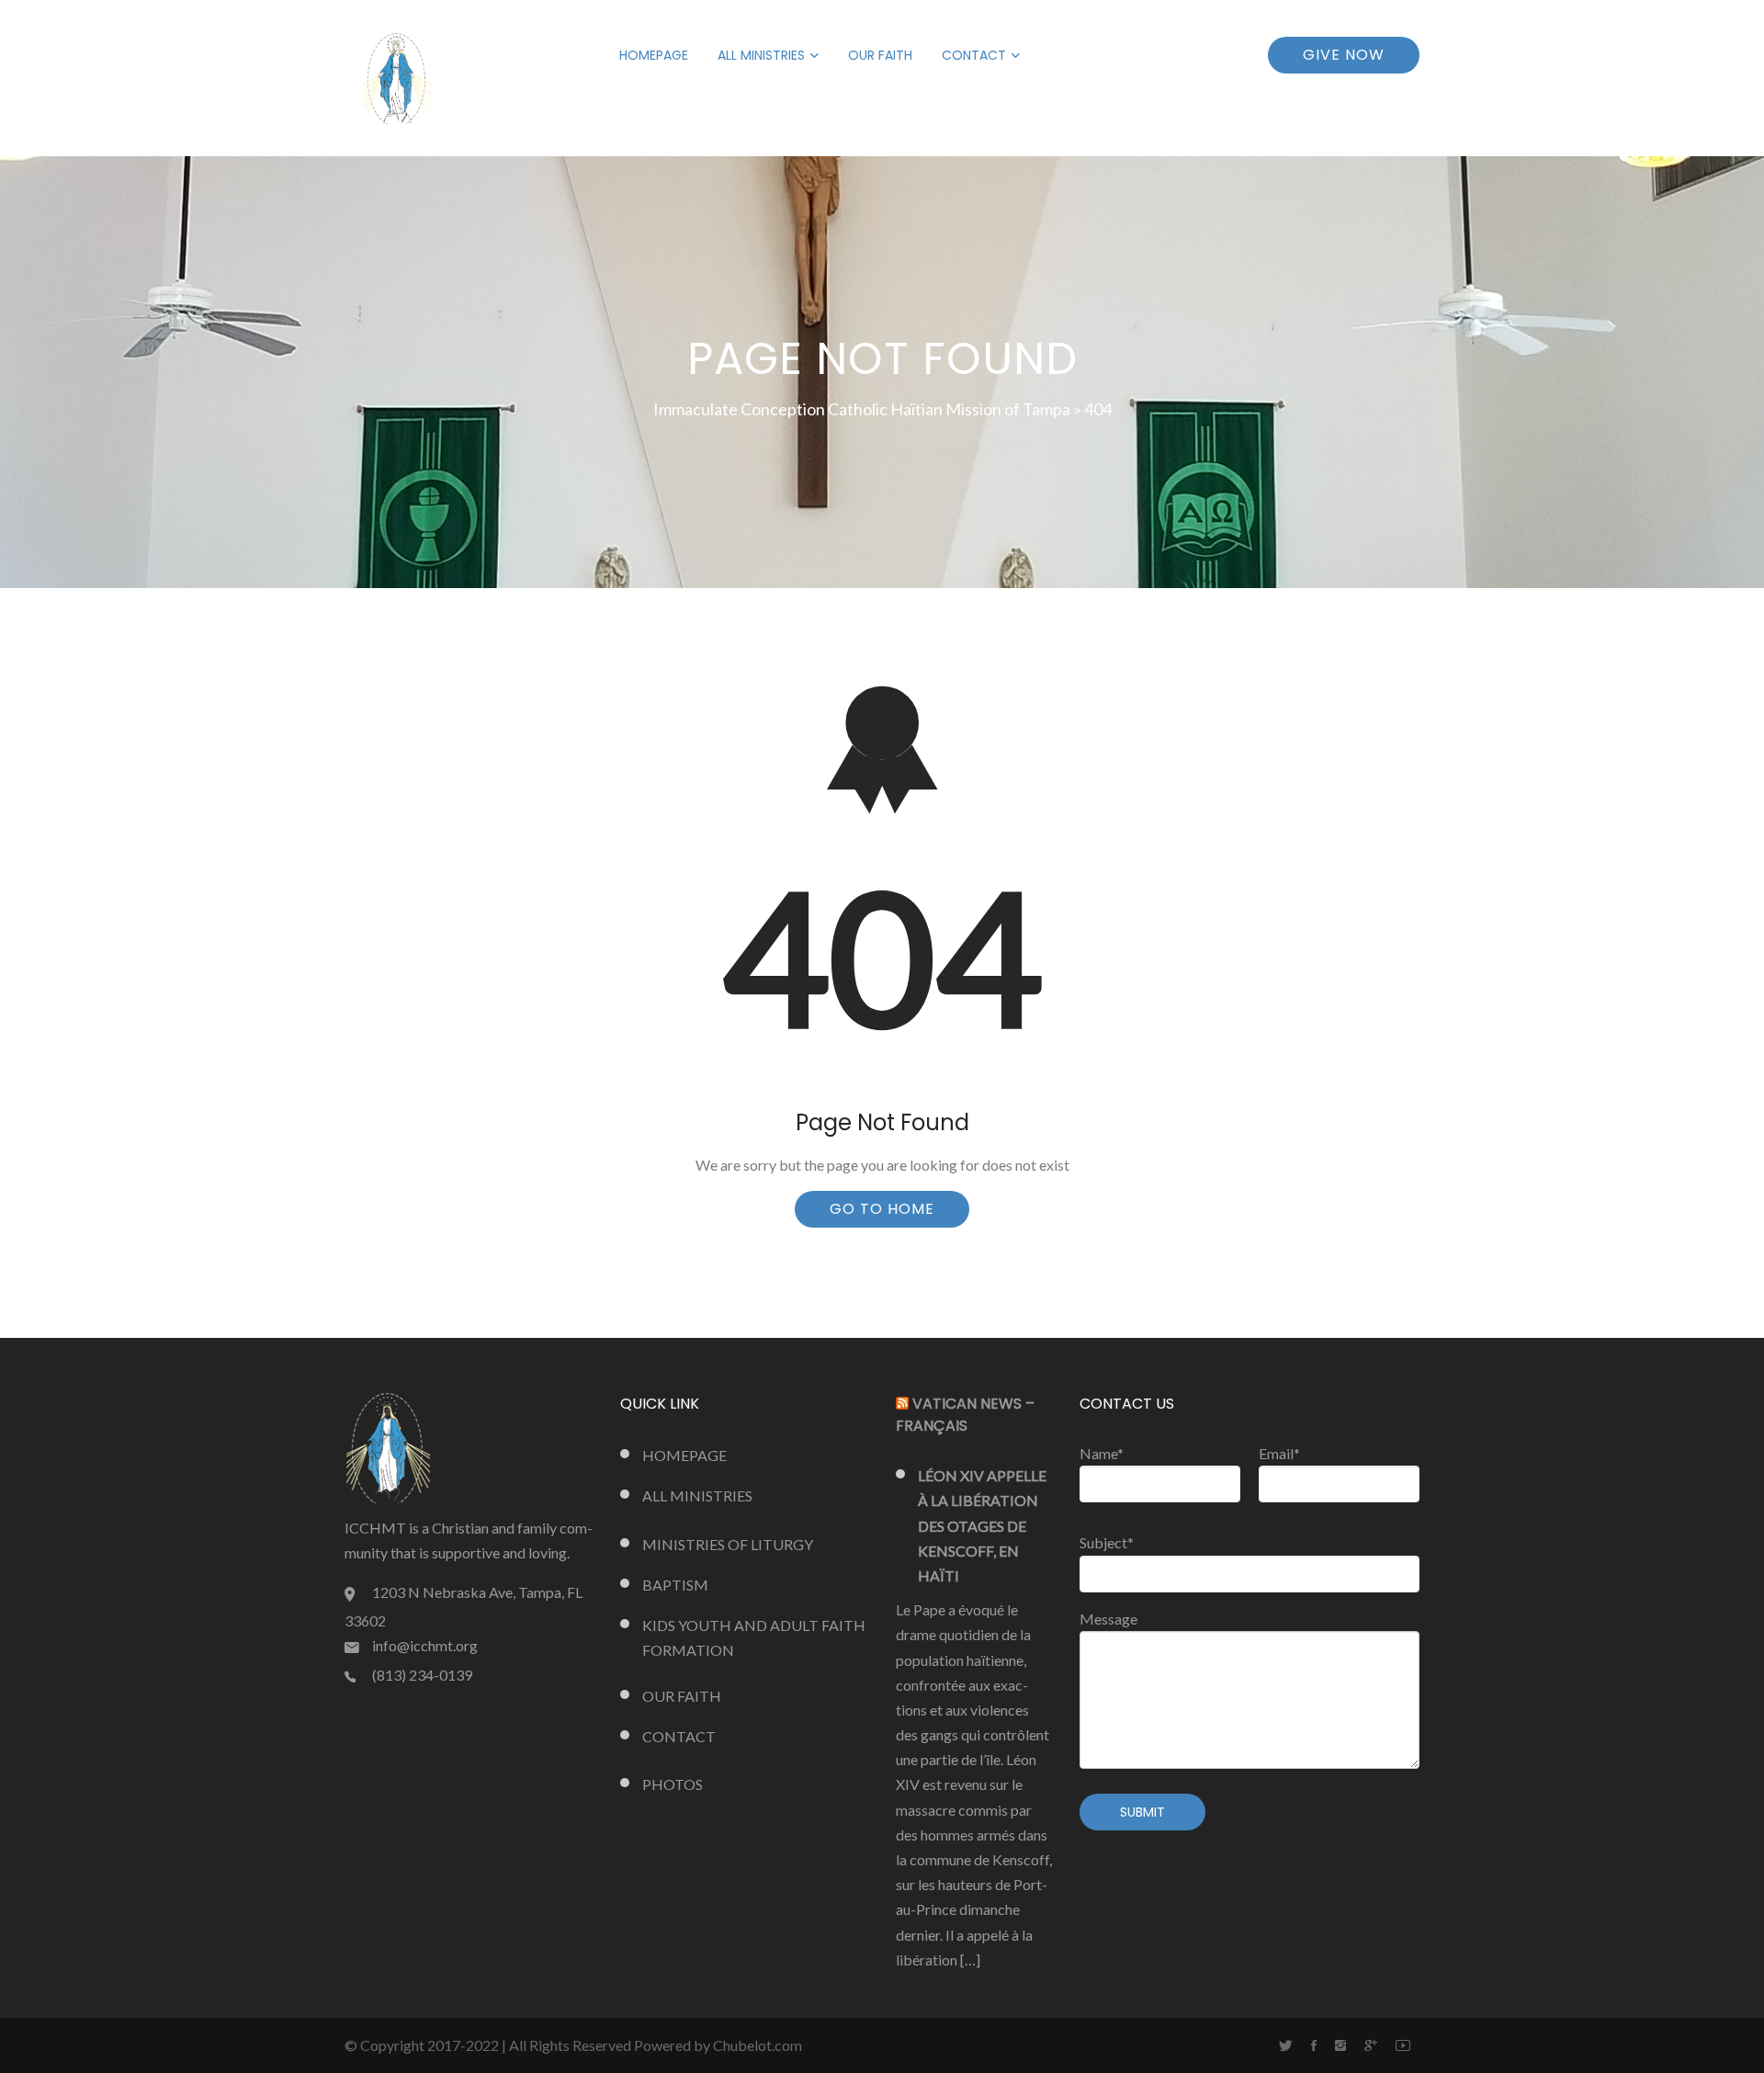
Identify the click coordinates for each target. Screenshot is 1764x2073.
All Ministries (761, 55)
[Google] (1371, 2045)
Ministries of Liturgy (728, 1544)
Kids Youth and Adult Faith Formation (754, 1637)
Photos (673, 1784)
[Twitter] (1286, 2045)
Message (1108, 1619)
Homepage (654, 55)
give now (1344, 55)
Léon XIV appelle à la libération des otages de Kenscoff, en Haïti (982, 1525)
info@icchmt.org (425, 1645)
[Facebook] (1314, 2045)
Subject (1107, 1542)
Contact (974, 55)
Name (1102, 1453)
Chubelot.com (758, 2045)
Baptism (675, 1585)
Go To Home (882, 1209)
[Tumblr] (1340, 2045)
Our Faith (880, 55)
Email (1279, 1453)
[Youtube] (1403, 2045)
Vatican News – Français (965, 1415)
